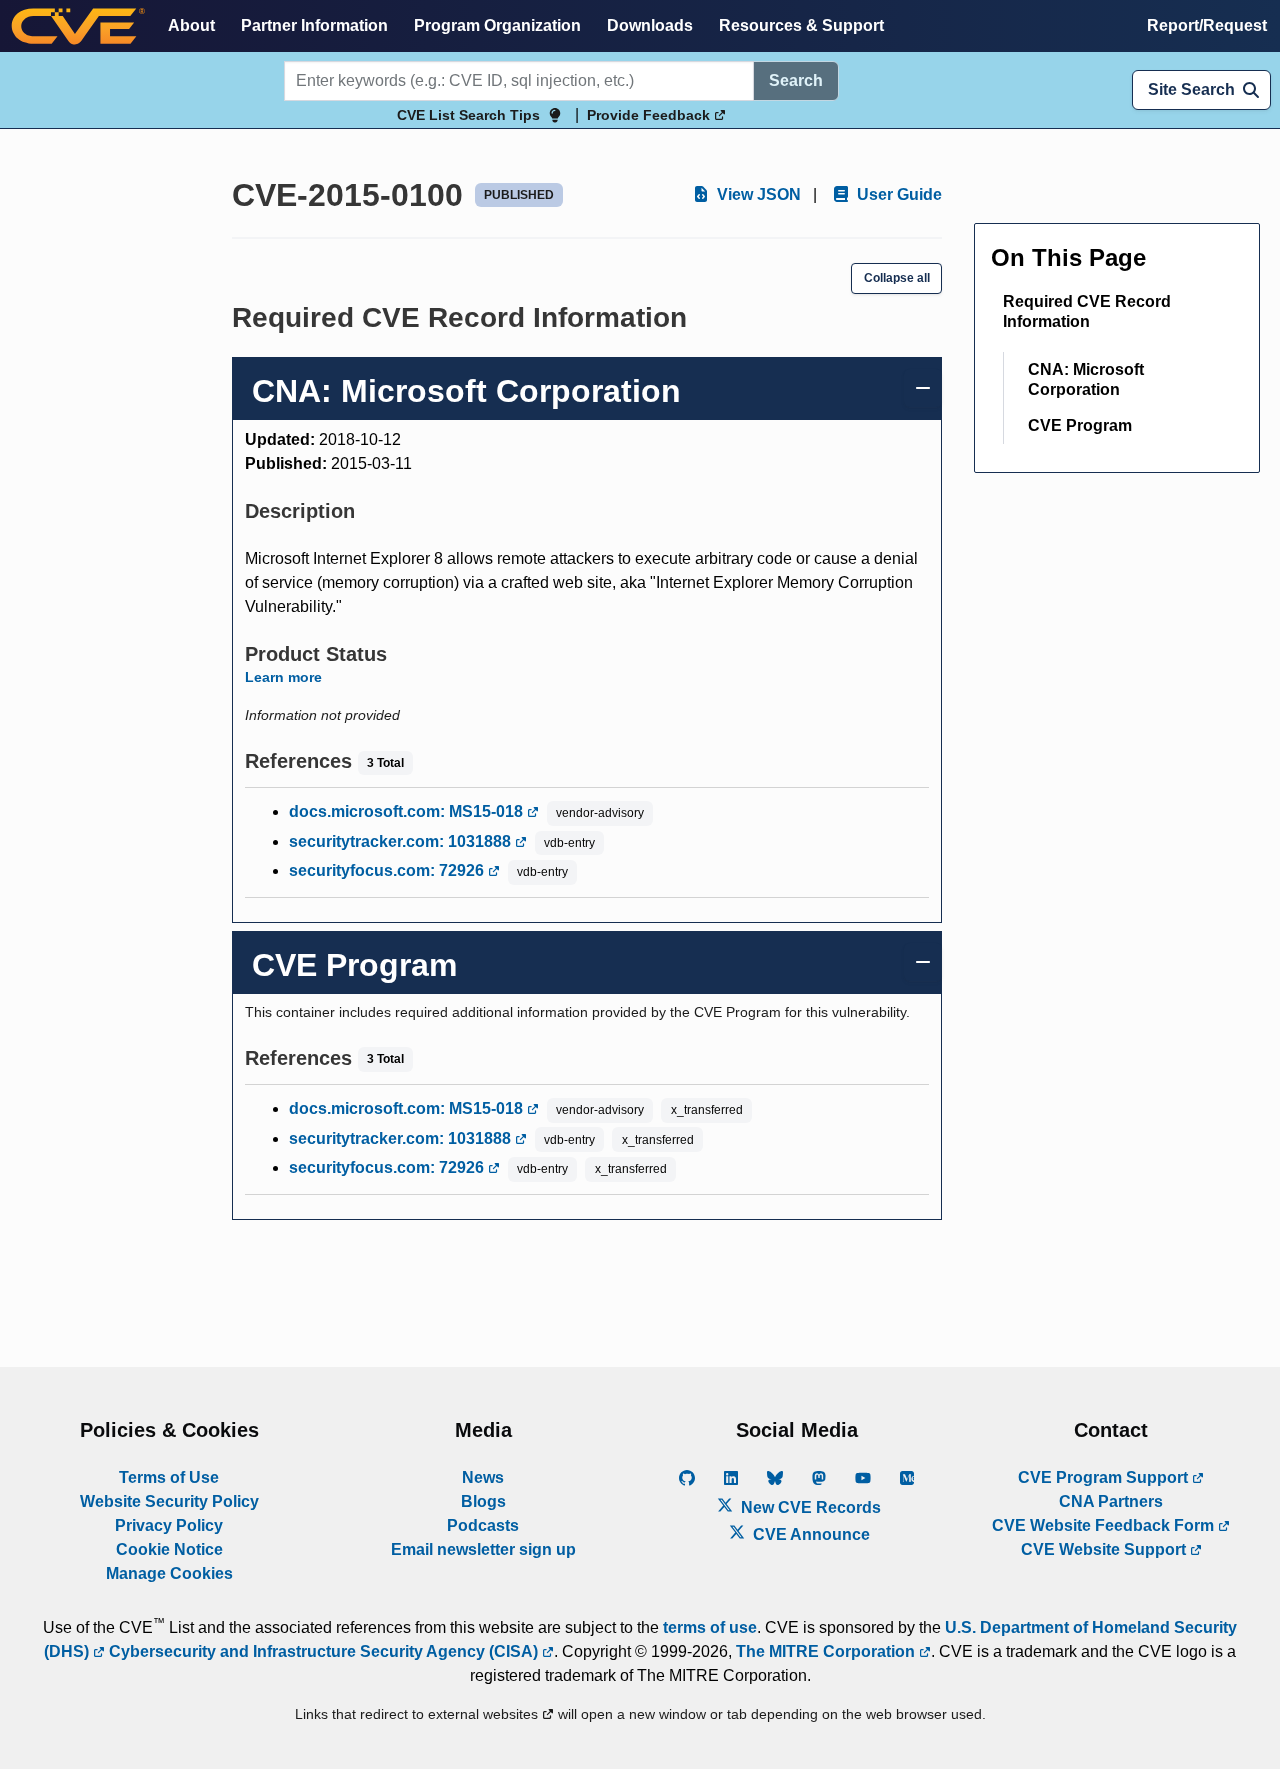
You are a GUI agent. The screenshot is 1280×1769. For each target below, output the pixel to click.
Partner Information (314, 25)
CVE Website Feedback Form (1105, 1525)
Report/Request (1207, 25)
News (483, 1477)
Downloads (650, 25)
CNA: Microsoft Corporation (1086, 379)
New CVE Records (809, 1507)
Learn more (283, 677)
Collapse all (897, 278)
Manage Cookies (169, 1573)
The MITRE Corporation (827, 1651)
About (191, 25)
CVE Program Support (1105, 1477)
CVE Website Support (1105, 1549)
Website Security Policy (169, 1501)
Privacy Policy (169, 1525)
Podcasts (483, 1525)
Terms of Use (169, 1477)
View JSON (757, 194)
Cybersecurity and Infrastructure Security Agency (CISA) (323, 1651)
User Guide (897, 194)
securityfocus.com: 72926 (388, 870)
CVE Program (1080, 425)
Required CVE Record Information (1087, 311)
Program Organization (497, 25)
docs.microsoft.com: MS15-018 (408, 811)
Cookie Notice (169, 1549)
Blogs (483, 1501)
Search (796, 80)
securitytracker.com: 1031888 (402, 841)
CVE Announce (809, 1534)
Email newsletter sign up (483, 1549)
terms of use (710, 1627)
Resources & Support (801, 25)
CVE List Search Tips (468, 115)
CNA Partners (1111, 1501)
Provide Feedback (650, 115)
